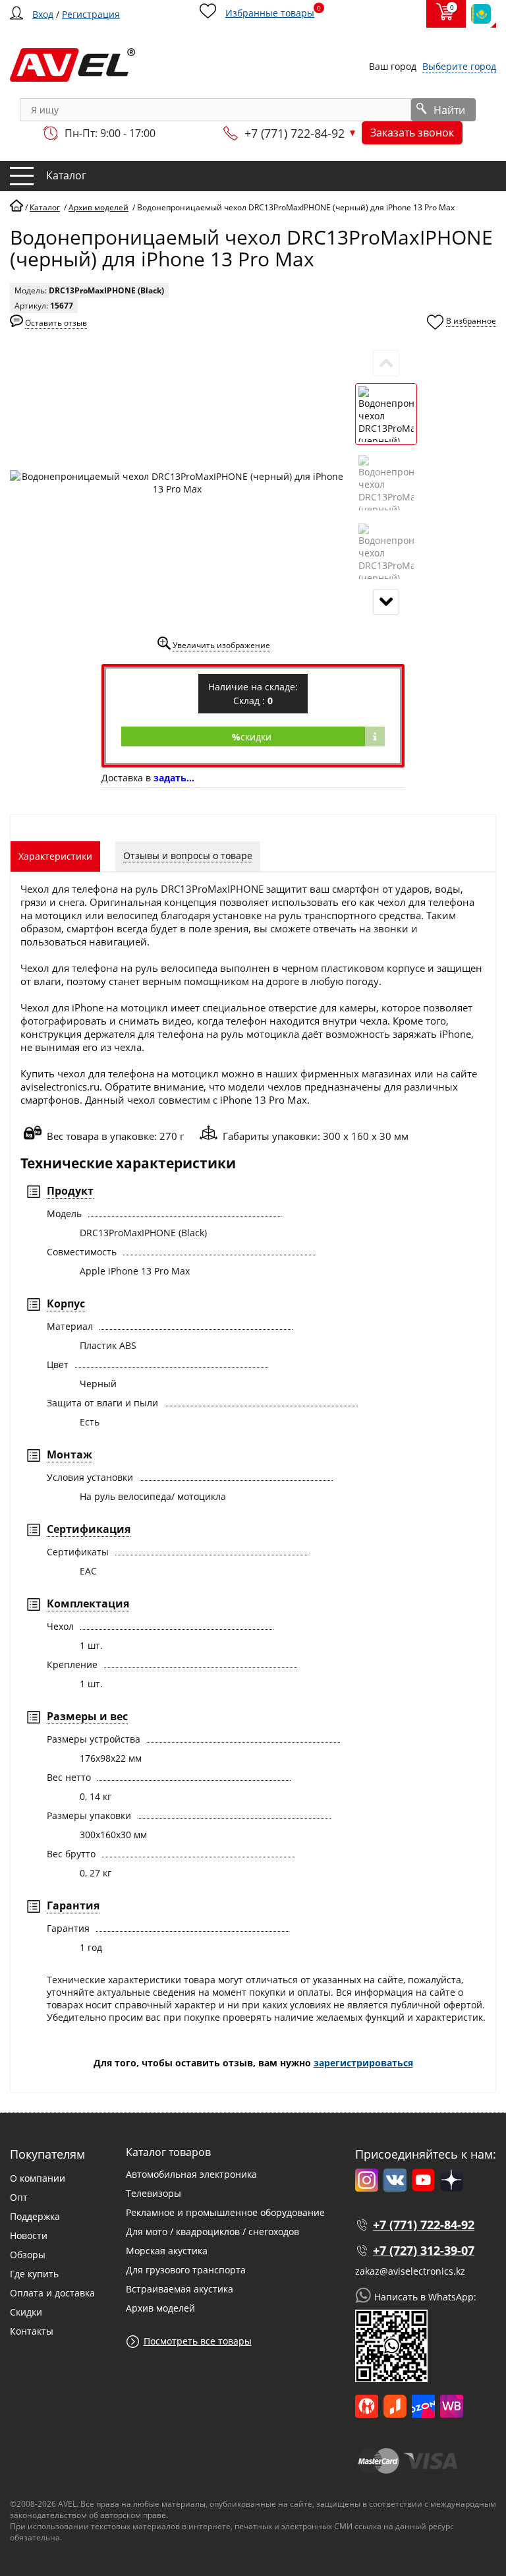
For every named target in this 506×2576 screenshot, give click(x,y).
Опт (19, 2197)
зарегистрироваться (363, 2063)
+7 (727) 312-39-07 (424, 2250)
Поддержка (35, 2216)
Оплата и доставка (52, 2293)
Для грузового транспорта (186, 2270)
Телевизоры (154, 2193)
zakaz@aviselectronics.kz (410, 2271)
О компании (38, 2178)
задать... (174, 778)
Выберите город (459, 66)
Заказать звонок (412, 133)
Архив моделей (160, 2308)
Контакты (32, 2331)
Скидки (26, 2312)
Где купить (34, 2274)
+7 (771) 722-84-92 (295, 133)
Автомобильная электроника (191, 2174)
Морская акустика (167, 2251)
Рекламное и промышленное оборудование (225, 2212)
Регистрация (91, 14)
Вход (43, 14)
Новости (29, 2235)
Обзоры (28, 2255)
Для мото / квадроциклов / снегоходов (212, 2232)
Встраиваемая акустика (180, 2289)
